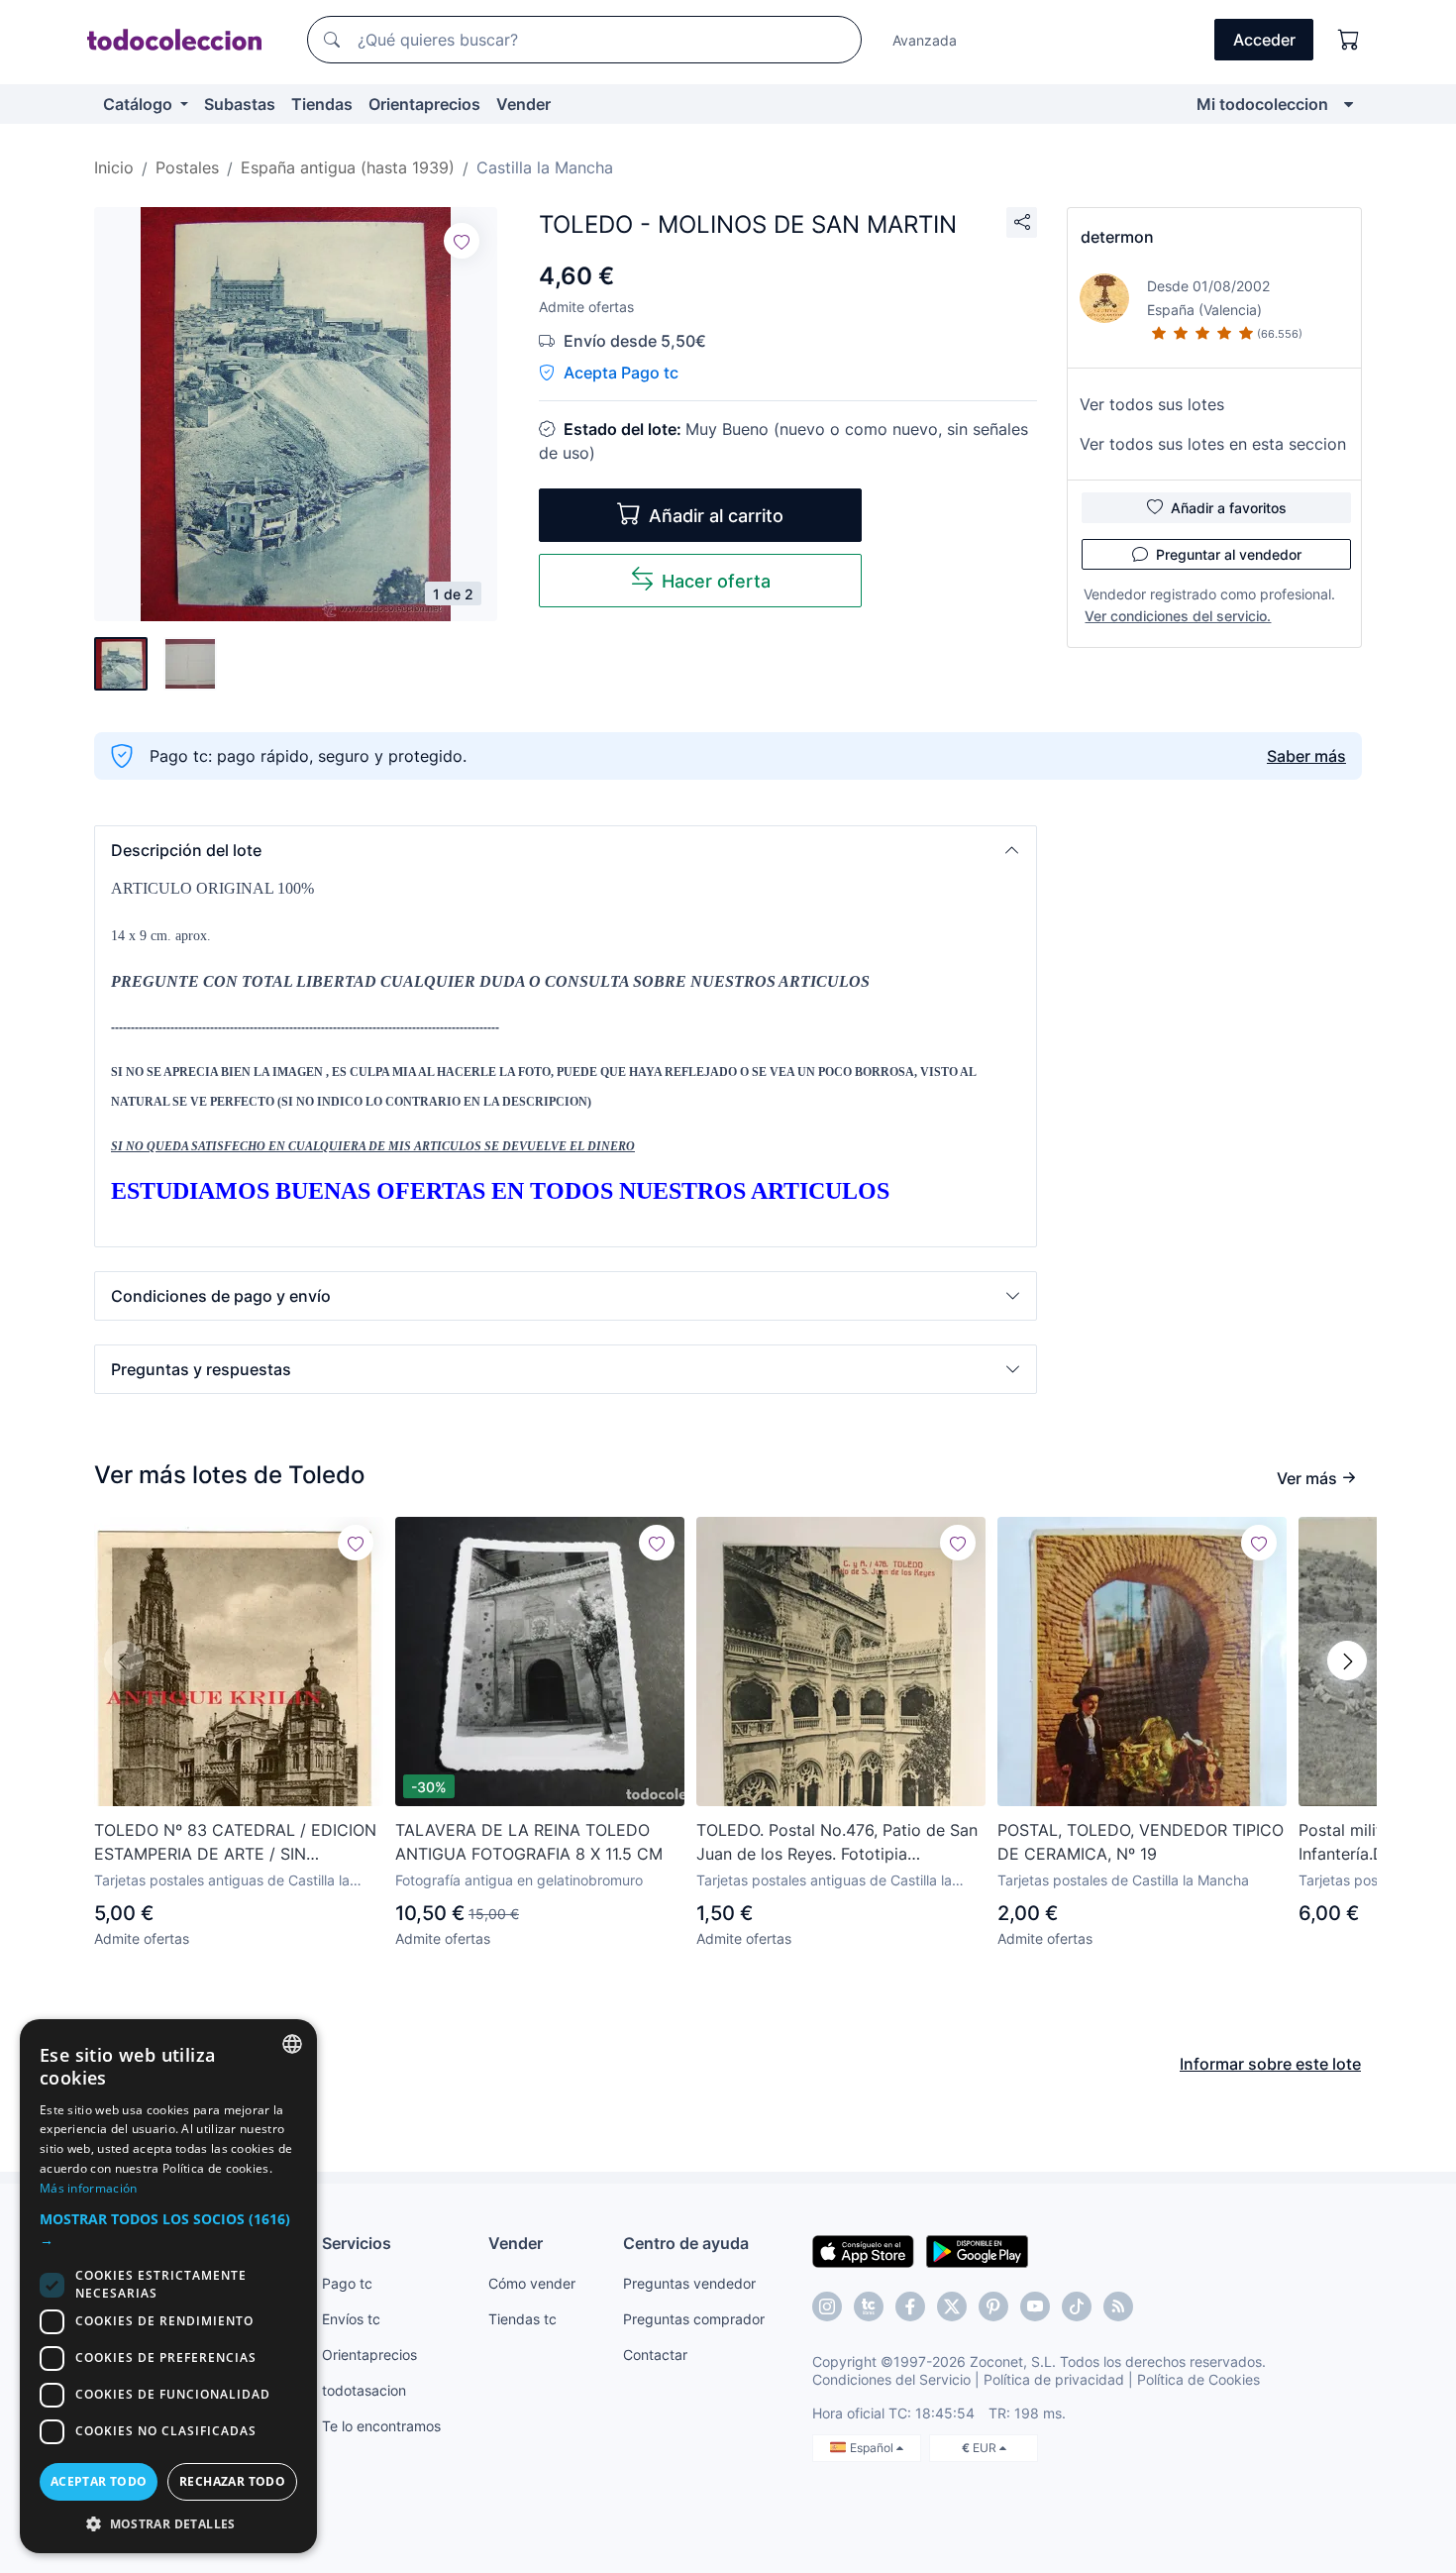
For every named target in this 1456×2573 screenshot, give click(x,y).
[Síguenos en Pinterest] (993, 2306)
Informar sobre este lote (1270, 2064)
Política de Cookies (1198, 2379)
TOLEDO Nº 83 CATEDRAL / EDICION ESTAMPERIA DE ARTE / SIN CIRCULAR (235, 1843)
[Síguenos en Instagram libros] (869, 2306)
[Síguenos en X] (952, 2306)
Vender (523, 104)
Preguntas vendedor (689, 2283)
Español (873, 2448)
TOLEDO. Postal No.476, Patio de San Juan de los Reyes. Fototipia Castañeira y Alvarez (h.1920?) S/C (837, 1843)
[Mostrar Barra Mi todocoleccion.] (1349, 104)
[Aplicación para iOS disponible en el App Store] (863, 2250)
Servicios (357, 2243)
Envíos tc (351, 2319)
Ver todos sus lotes (1152, 404)
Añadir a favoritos (1229, 508)
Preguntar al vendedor (1229, 554)
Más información (89, 2188)
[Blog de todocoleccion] (1118, 2306)
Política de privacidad (1054, 2379)
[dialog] (168, 2286)
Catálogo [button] (140, 104)
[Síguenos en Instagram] (827, 2306)
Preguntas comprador (694, 2319)
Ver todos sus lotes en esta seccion (1213, 444)
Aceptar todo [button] (99, 2481)
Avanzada (925, 40)
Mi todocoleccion (1262, 104)
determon (1117, 237)
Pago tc (347, 2283)
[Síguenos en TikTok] (1077, 2306)
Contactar (655, 2355)
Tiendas (322, 104)
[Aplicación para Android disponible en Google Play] (977, 2250)
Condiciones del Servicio (891, 2379)
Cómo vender (532, 2283)
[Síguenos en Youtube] (1035, 2306)
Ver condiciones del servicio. (1178, 616)
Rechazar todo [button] (232, 2481)
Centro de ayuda (686, 2243)
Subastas (240, 104)
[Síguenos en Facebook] (910, 2306)
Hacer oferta (716, 581)
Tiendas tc (522, 2319)
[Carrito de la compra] (1349, 40)
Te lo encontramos (381, 2426)
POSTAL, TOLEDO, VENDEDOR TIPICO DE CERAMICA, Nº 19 (1141, 1842)
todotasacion (364, 2390)
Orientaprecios (424, 104)
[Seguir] (462, 241)
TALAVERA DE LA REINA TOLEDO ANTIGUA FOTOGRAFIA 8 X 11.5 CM (529, 1842)
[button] (566, 850)
